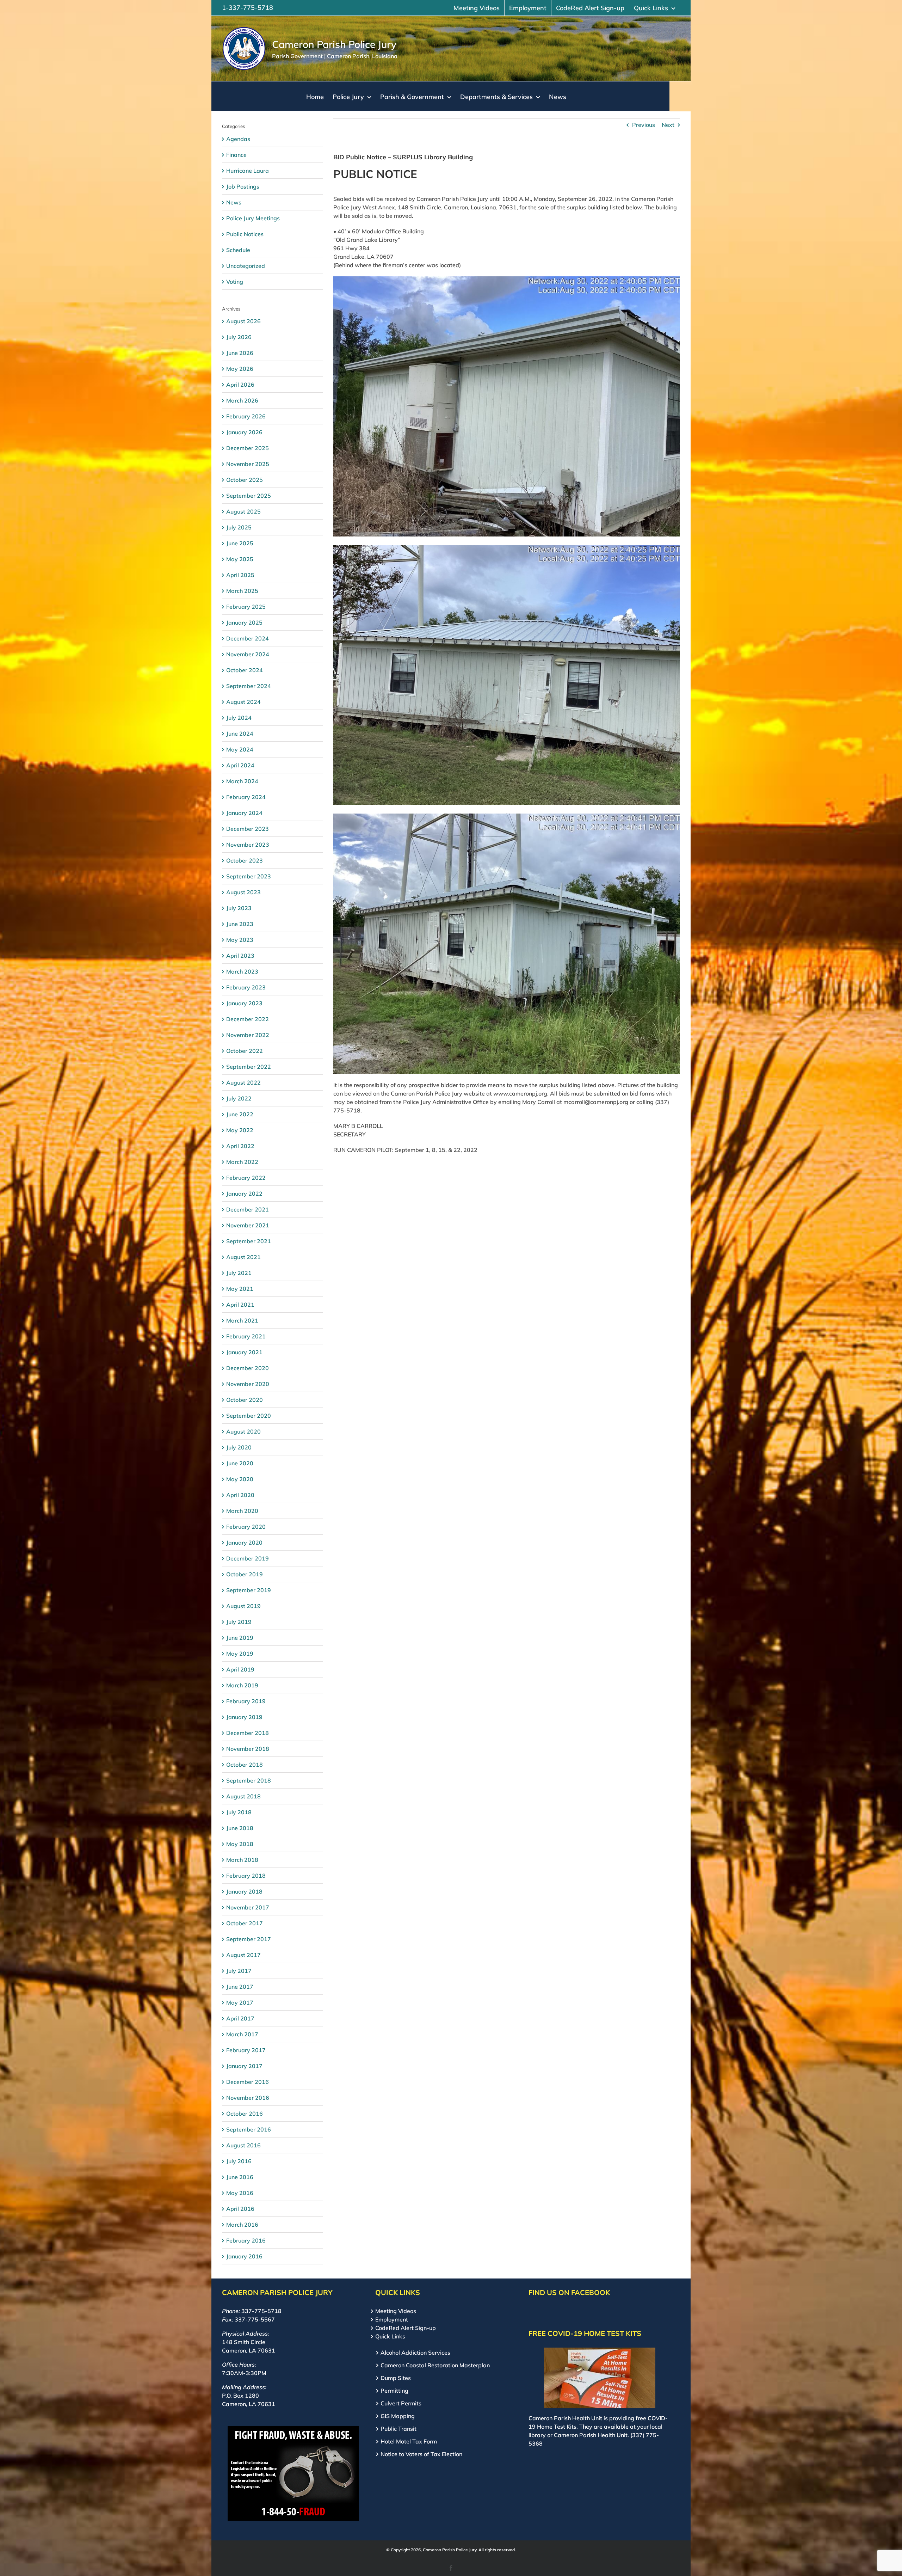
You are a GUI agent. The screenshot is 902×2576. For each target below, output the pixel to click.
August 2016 (243, 2145)
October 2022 (245, 1051)
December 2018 (248, 1733)
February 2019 (246, 1701)
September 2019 (249, 1590)
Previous (644, 125)
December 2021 (248, 1209)
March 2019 (242, 1685)
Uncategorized (246, 266)
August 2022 (243, 1082)
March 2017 (242, 2034)
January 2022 (244, 1194)
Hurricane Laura (248, 171)
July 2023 (239, 908)
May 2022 (240, 1130)
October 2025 (245, 480)
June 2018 (240, 1828)
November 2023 (248, 845)
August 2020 (243, 1431)
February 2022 (246, 1178)
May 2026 (240, 369)
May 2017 (240, 2002)
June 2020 (240, 1463)
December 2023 (248, 829)
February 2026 (246, 416)
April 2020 (240, 1495)
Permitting (394, 2391)
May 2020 (240, 1479)
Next (668, 125)
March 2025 (242, 591)
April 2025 (240, 575)
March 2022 (242, 1162)
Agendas (238, 139)
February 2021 (246, 1336)
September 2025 (249, 496)
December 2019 (248, 1558)
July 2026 (239, 337)
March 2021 (242, 1320)
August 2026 (243, 321)
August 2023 (243, 892)
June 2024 (240, 734)
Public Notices (245, 234)
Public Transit (399, 2429)
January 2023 (244, 1003)
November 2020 (248, 1384)
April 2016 (240, 2209)
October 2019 (245, 1574)
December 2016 (248, 2082)
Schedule (238, 250)
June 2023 (240, 924)
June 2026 (240, 353)
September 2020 (249, 1416)
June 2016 (240, 2177)
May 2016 (240, 2193)
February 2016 (246, 2240)
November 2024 (248, 654)
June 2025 (240, 543)
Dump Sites (396, 2378)
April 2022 (240, 1146)
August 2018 (243, 1796)
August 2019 (243, 1606)
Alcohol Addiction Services (415, 2353)
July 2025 (239, 527)
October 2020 (245, 1400)
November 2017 (248, 1907)
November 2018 (248, 1749)
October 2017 (245, 1923)
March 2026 (242, 400)
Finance (236, 155)
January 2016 (244, 2256)
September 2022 (249, 1067)
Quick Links (390, 2336)
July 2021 (239, 1273)
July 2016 (239, 2161)
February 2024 (246, 797)
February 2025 (246, 607)
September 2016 (249, 2129)
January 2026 (244, 432)
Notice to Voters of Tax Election (421, 2454)
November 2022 (248, 1035)
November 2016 (248, 2098)
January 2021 (244, 1352)
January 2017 (244, 2066)
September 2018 (249, 1780)
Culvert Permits (401, 2403)
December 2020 (248, 1368)
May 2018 (240, 1844)
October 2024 (245, 670)
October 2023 (245, 860)
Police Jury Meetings (253, 218)
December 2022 (248, 1019)
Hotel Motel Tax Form (409, 2441)
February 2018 (246, 1876)
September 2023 (249, 876)
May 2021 (240, 1289)
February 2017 (246, 2050)
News (234, 202)
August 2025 (243, 511)
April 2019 (240, 1669)
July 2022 (239, 1098)
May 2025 (240, 559)
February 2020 (246, 1527)
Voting (235, 282)
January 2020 (244, 1542)
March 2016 (242, 2225)
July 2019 (239, 1622)
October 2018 (245, 1765)
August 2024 (243, 702)
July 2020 (239, 1447)
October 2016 (245, 2114)
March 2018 (242, 1860)
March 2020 (242, 1511)
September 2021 (249, 1241)
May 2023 (240, 940)
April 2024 (240, 765)
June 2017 (240, 1987)
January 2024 (244, 813)
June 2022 (240, 1114)
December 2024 (248, 638)
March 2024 (242, 781)
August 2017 (243, 1955)
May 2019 (240, 1654)
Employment (392, 2319)
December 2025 (248, 448)
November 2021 (248, 1225)
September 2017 (249, 1939)
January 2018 (244, 1891)
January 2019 (244, 1717)
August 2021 (243, 1257)
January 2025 (244, 622)
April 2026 (240, 385)
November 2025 (248, 464)
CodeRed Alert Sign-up (406, 2328)
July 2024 (239, 718)
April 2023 (240, 956)
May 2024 (240, 749)
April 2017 (240, 2018)
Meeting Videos (396, 2311)
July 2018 (239, 1812)
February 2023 (246, 987)
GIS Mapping (398, 2416)
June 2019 (240, 1638)
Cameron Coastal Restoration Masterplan (435, 2365)
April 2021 (240, 1305)
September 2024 (249, 686)
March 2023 (242, 971)
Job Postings (243, 186)
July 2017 (239, 1971)
